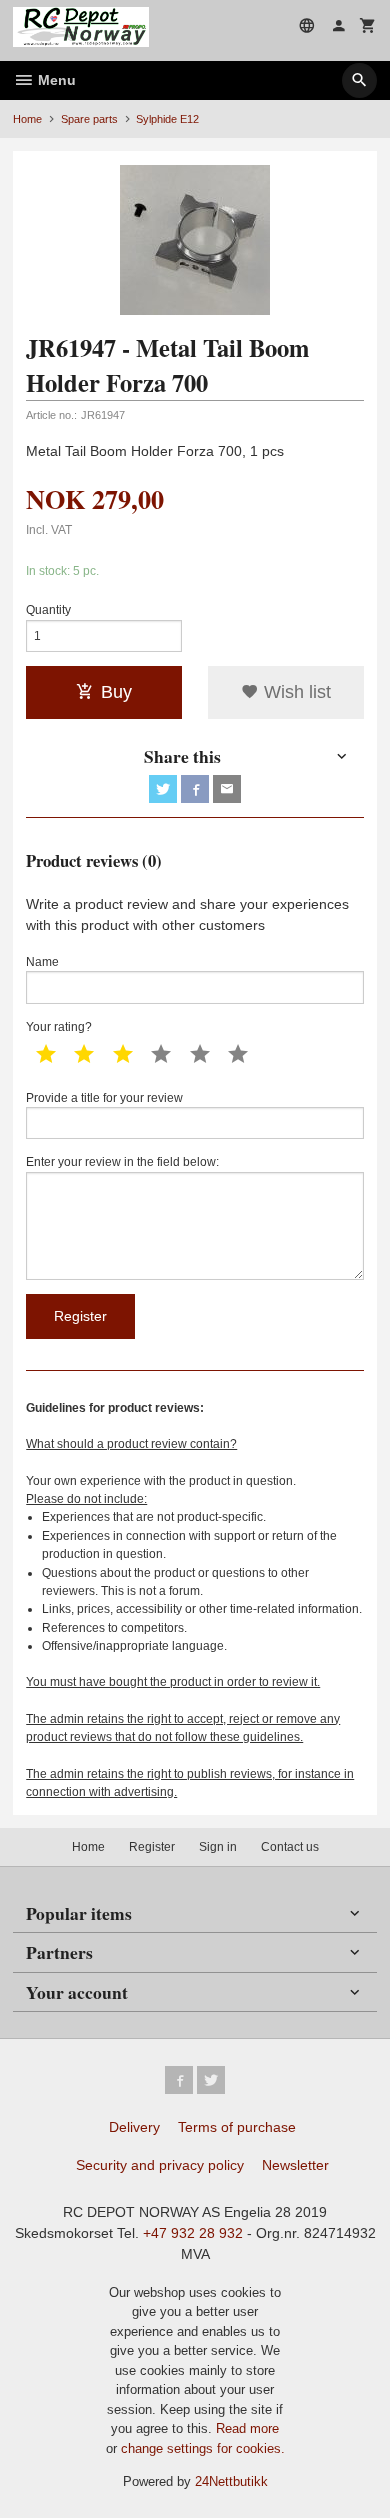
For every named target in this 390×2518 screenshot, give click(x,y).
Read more (247, 2428)
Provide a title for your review (104, 1098)
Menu (55, 80)
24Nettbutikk (231, 2481)
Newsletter (295, 2165)
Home (27, 119)
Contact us (290, 1847)
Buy (116, 692)
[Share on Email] (227, 789)
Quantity (48, 610)
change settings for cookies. (203, 2448)
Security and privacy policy (160, 2165)
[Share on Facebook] (195, 789)
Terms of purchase (237, 2127)
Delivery (134, 2127)
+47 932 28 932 (193, 2233)
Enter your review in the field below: (122, 1162)
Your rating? (59, 1027)
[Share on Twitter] (163, 789)
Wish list (295, 692)
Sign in (218, 1847)
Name (42, 962)
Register (152, 1847)
